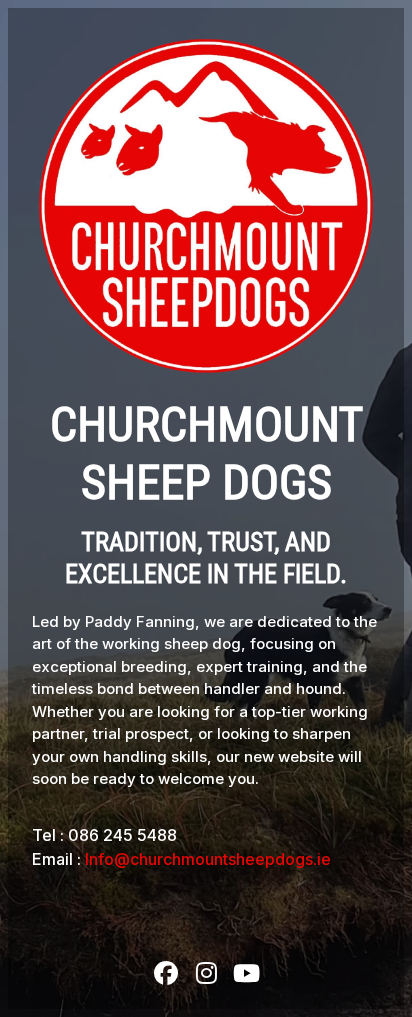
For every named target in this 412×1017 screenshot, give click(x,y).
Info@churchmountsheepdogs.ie (208, 859)
